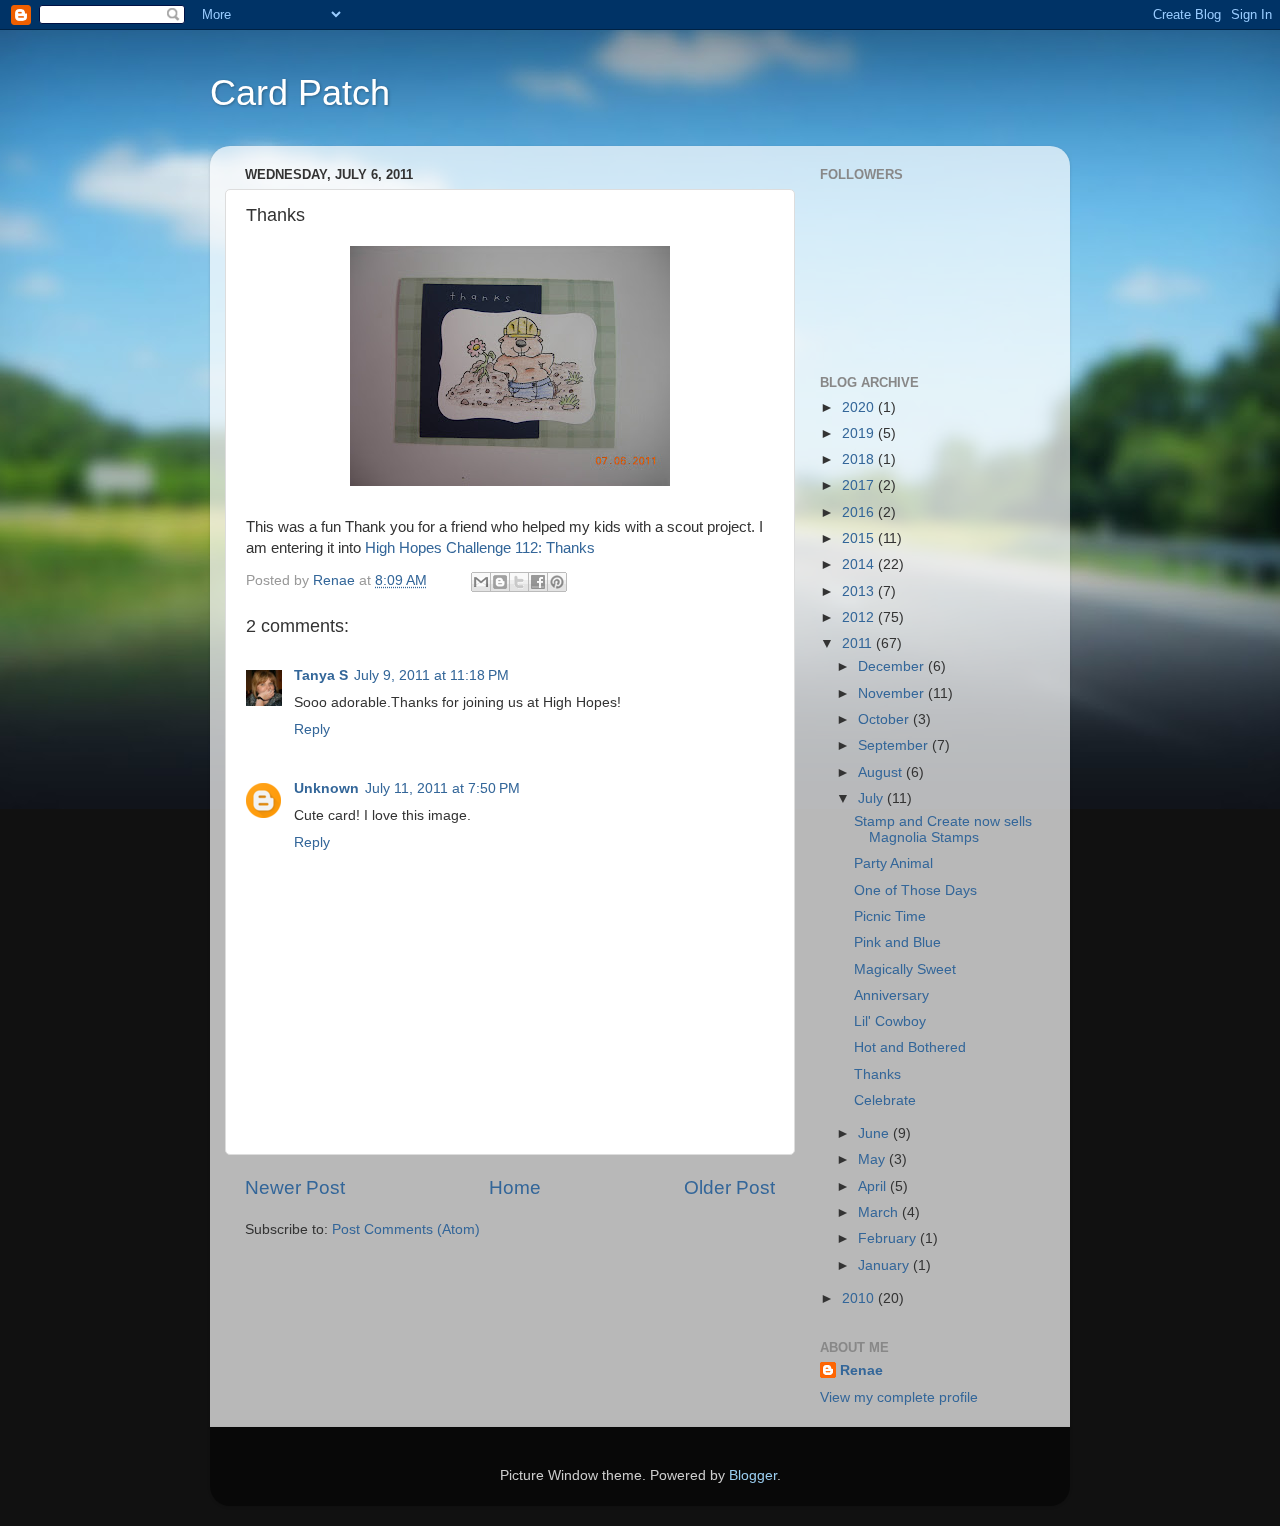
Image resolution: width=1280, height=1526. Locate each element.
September (895, 745)
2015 (860, 538)
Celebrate (885, 1100)
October (885, 719)
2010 (860, 1298)
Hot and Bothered (910, 1047)
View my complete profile (899, 1397)
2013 (860, 591)
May (873, 1159)
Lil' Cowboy (890, 1021)
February (889, 1238)
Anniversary (891, 995)
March (880, 1212)
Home (515, 1187)
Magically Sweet (905, 969)
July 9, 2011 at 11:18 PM (431, 675)
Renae (861, 1370)
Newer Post (295, 1187)
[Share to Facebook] (538, 582)
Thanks (877, 1074)
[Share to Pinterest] (557, 582)
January (885, 1265)
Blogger (753, 1475)
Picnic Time (890, 916)
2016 (860, 512)
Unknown (326, 788)
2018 (860, 459)
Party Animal (893, 863)
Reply (312, 729)
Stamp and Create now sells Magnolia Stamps (943, 829)
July (872, 798)
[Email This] (481, 582)
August (882, 772)
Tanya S (321, 675)
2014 (860, 564)
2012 (860, 617)
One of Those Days (915, 890)
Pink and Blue (897, 942)
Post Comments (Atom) (406, 1229)
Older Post (729, 1187)
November (893, 693)
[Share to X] (519, 582)
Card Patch (300, 92)
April (874, 1186)
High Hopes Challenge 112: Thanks (480, 548)
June (875, 1133)
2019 (860, 433)
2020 (860, 407)
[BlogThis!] (500, 582)
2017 (860, 485)
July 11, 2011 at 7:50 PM (442, 788)
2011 (859, 643)
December (893, 666)
